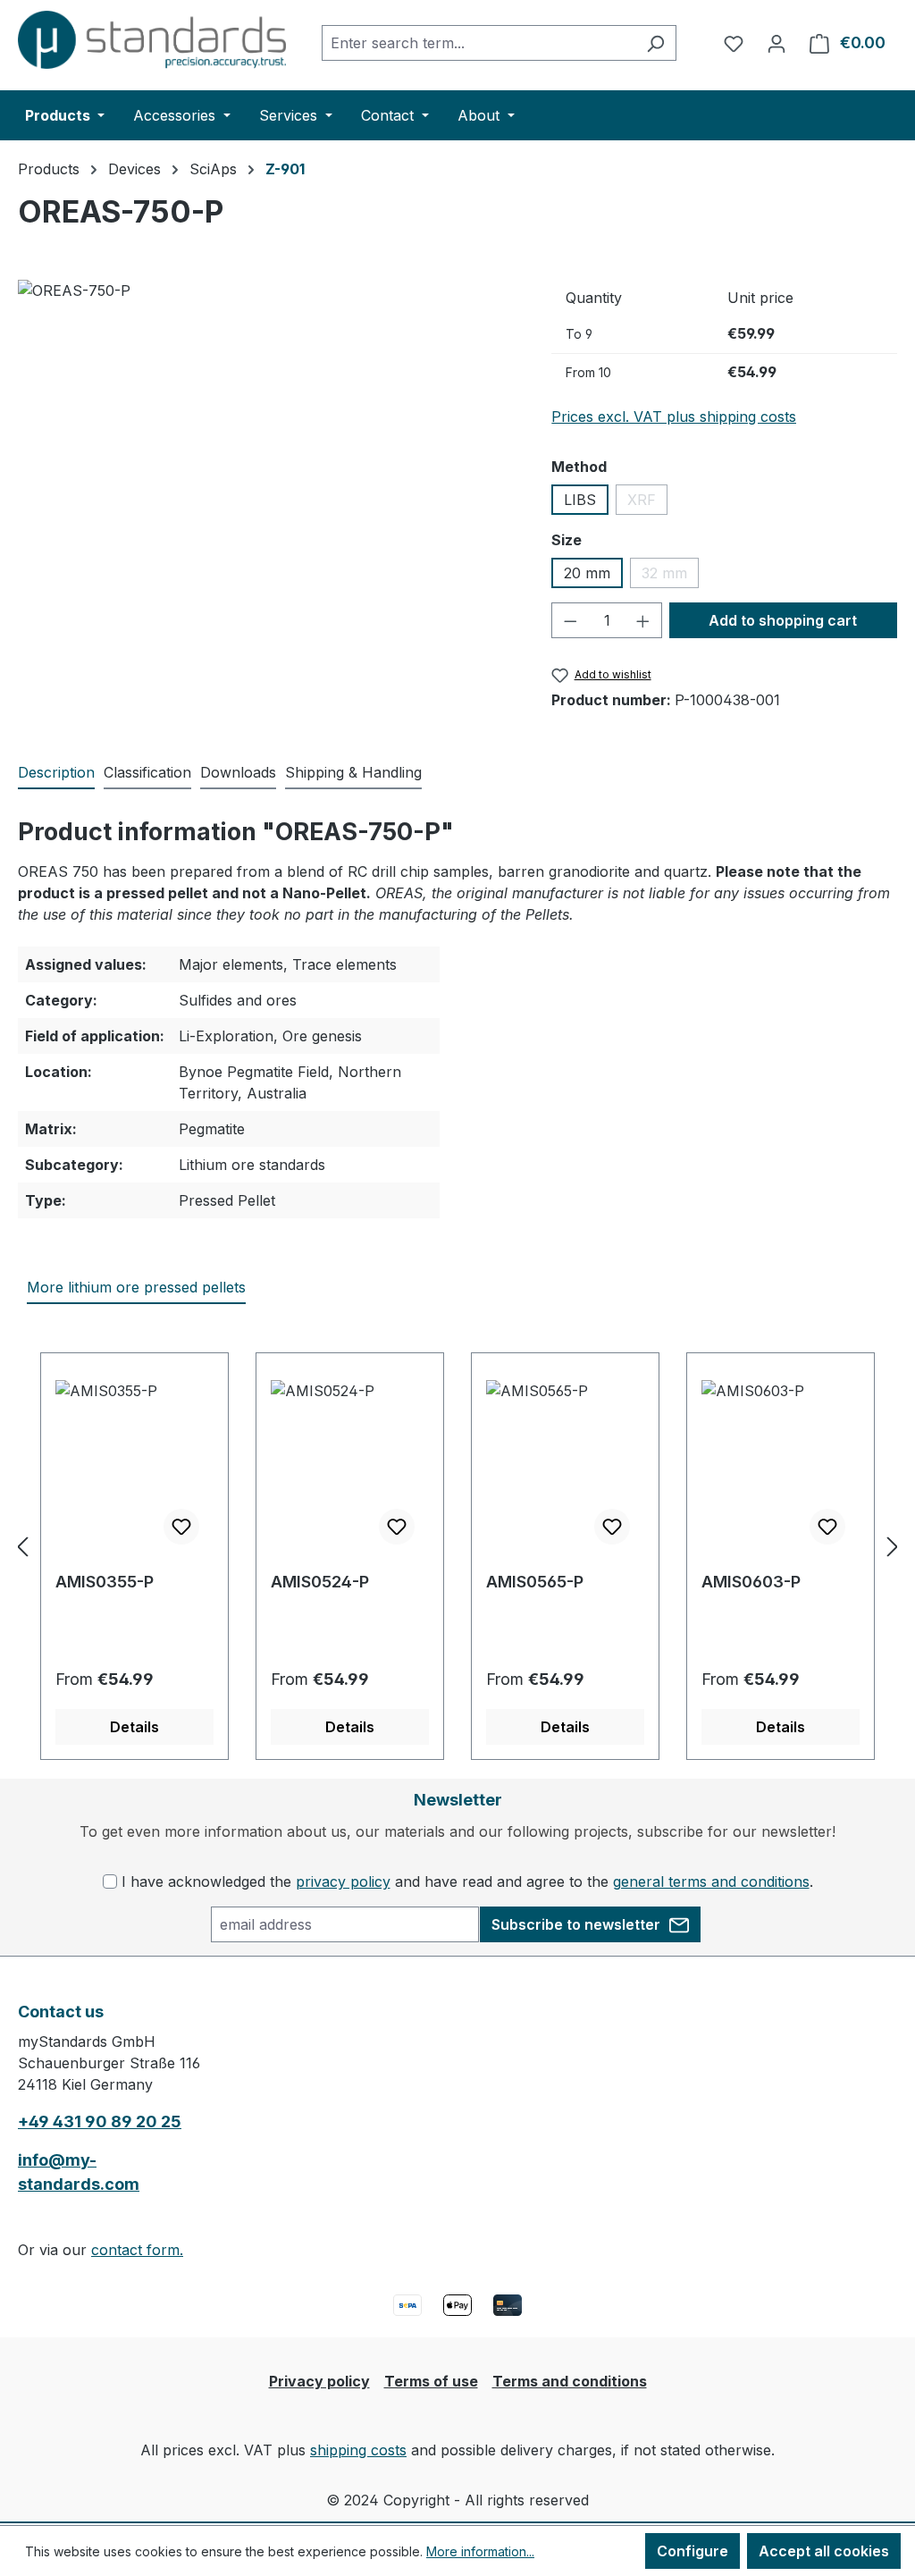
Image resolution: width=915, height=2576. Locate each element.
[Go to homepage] (152, 40)
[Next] (893, 1546)
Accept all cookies (824, 2551)
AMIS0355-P (105, 1582)
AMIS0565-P (535, 1582)
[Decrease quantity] (570, 620)
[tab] (56, 773)
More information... (480, 2551)
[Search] (655, 43)
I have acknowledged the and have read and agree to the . (467, 1881)
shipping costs (358, 2450)
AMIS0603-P (751, 1582)
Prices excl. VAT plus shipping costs (674, 417)
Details (134, 1727)
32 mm (670, 576)
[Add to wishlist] (181, 1527)
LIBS (580, 500)
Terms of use (431, 2381)
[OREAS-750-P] (267, 472)
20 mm (587, 573)
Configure (693, 2551)
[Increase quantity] (643, 620)
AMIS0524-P (320, 1582)
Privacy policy (319, 2381)
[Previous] (22, 1546)
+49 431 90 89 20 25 (100, 2121)
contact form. (137, 2250)
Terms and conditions (570, 2381)
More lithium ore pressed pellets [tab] (136, 1287)
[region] (267, 472)
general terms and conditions (711, 1881)
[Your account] (776, 43)
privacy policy (343, 1881)
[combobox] (478, 43)
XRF (647, 503)
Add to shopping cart (783, 620)
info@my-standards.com (79, 2172)
